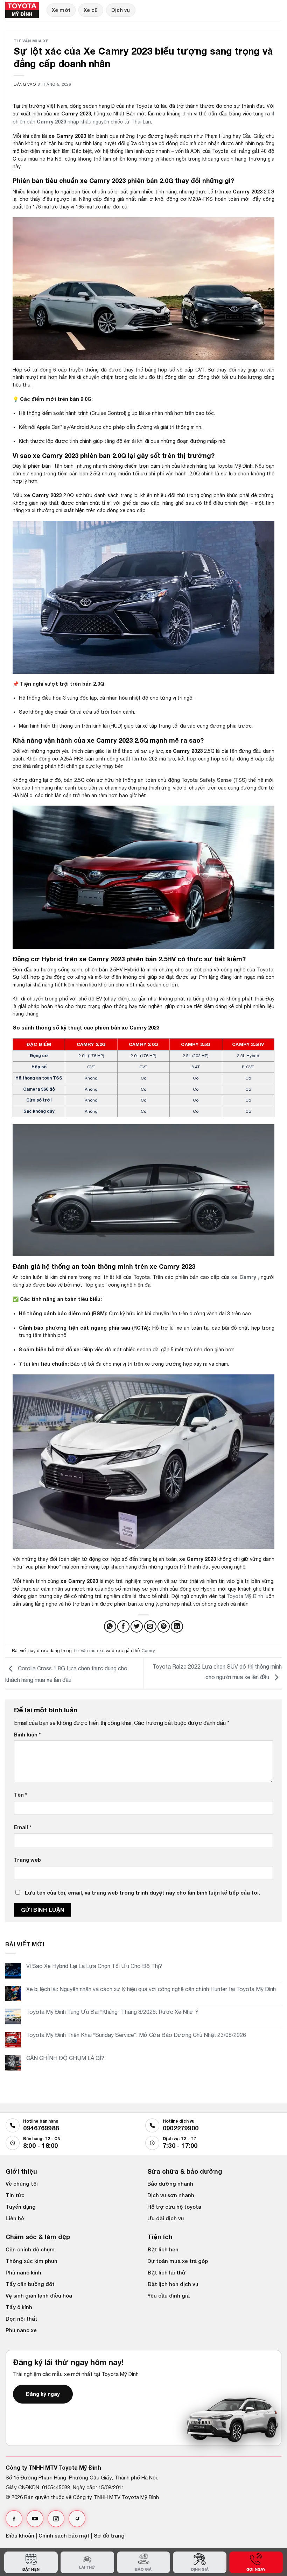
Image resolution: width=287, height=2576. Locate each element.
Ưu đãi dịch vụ (166, 2218)
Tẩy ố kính (19, 2307)
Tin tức (15, 2195)
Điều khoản (20, 2535)
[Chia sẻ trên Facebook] (123, 1626)
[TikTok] (77, 2519)
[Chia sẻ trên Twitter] (137, 1626)
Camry (148, 1651)
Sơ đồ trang (109, 2535)
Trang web (27, 1860)
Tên (20, 1795)
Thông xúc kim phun (31, 2261)
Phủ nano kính (23, 2272)
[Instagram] (56, 2519)
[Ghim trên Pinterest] (164, 1626)
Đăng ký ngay (43, 2394)
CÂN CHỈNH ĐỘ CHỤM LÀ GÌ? (65, 2058)
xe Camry (244, 1277)
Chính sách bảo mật (64, 2535)
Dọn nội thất (22, 2319)
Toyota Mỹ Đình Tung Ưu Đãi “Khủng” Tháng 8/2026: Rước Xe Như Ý (113, 2012)
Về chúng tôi (22, 2184)
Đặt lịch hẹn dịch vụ (173, 2284)
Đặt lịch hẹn (163, 2249)
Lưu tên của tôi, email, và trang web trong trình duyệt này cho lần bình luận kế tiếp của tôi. (142, 1893)
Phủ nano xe (21, 2330)
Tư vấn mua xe (31, 41)
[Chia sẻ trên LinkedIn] (177, 1626)
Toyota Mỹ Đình (245, 1596)
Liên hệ (15, 2218)
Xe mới (61, 10)
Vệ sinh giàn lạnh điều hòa (39, 2295)
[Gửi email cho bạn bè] (150, 1626)
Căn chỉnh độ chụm (30, 2249)
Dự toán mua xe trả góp (178, 2261)
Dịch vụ (121, 10)
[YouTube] (35, 2519)
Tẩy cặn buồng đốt (30, 2284)
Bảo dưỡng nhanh (170, 2184)
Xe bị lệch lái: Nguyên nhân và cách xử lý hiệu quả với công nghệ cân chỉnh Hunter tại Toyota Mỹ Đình (151, 1989)
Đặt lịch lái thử (166, 2272)
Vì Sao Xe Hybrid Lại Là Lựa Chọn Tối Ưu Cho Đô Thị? (94, 1966)
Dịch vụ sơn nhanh (171, 2195)
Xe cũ (91, 10)
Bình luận (27, 1735)
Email (23, 1827)
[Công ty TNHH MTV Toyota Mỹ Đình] (23, 10)
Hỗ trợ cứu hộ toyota (174, 2207)
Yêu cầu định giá (169, 2295)
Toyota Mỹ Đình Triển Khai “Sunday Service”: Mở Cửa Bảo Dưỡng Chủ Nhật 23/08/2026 (137, 2035)
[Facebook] (14, 2519)
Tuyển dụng (21, 2207)
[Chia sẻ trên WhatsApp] (110, 1626)
